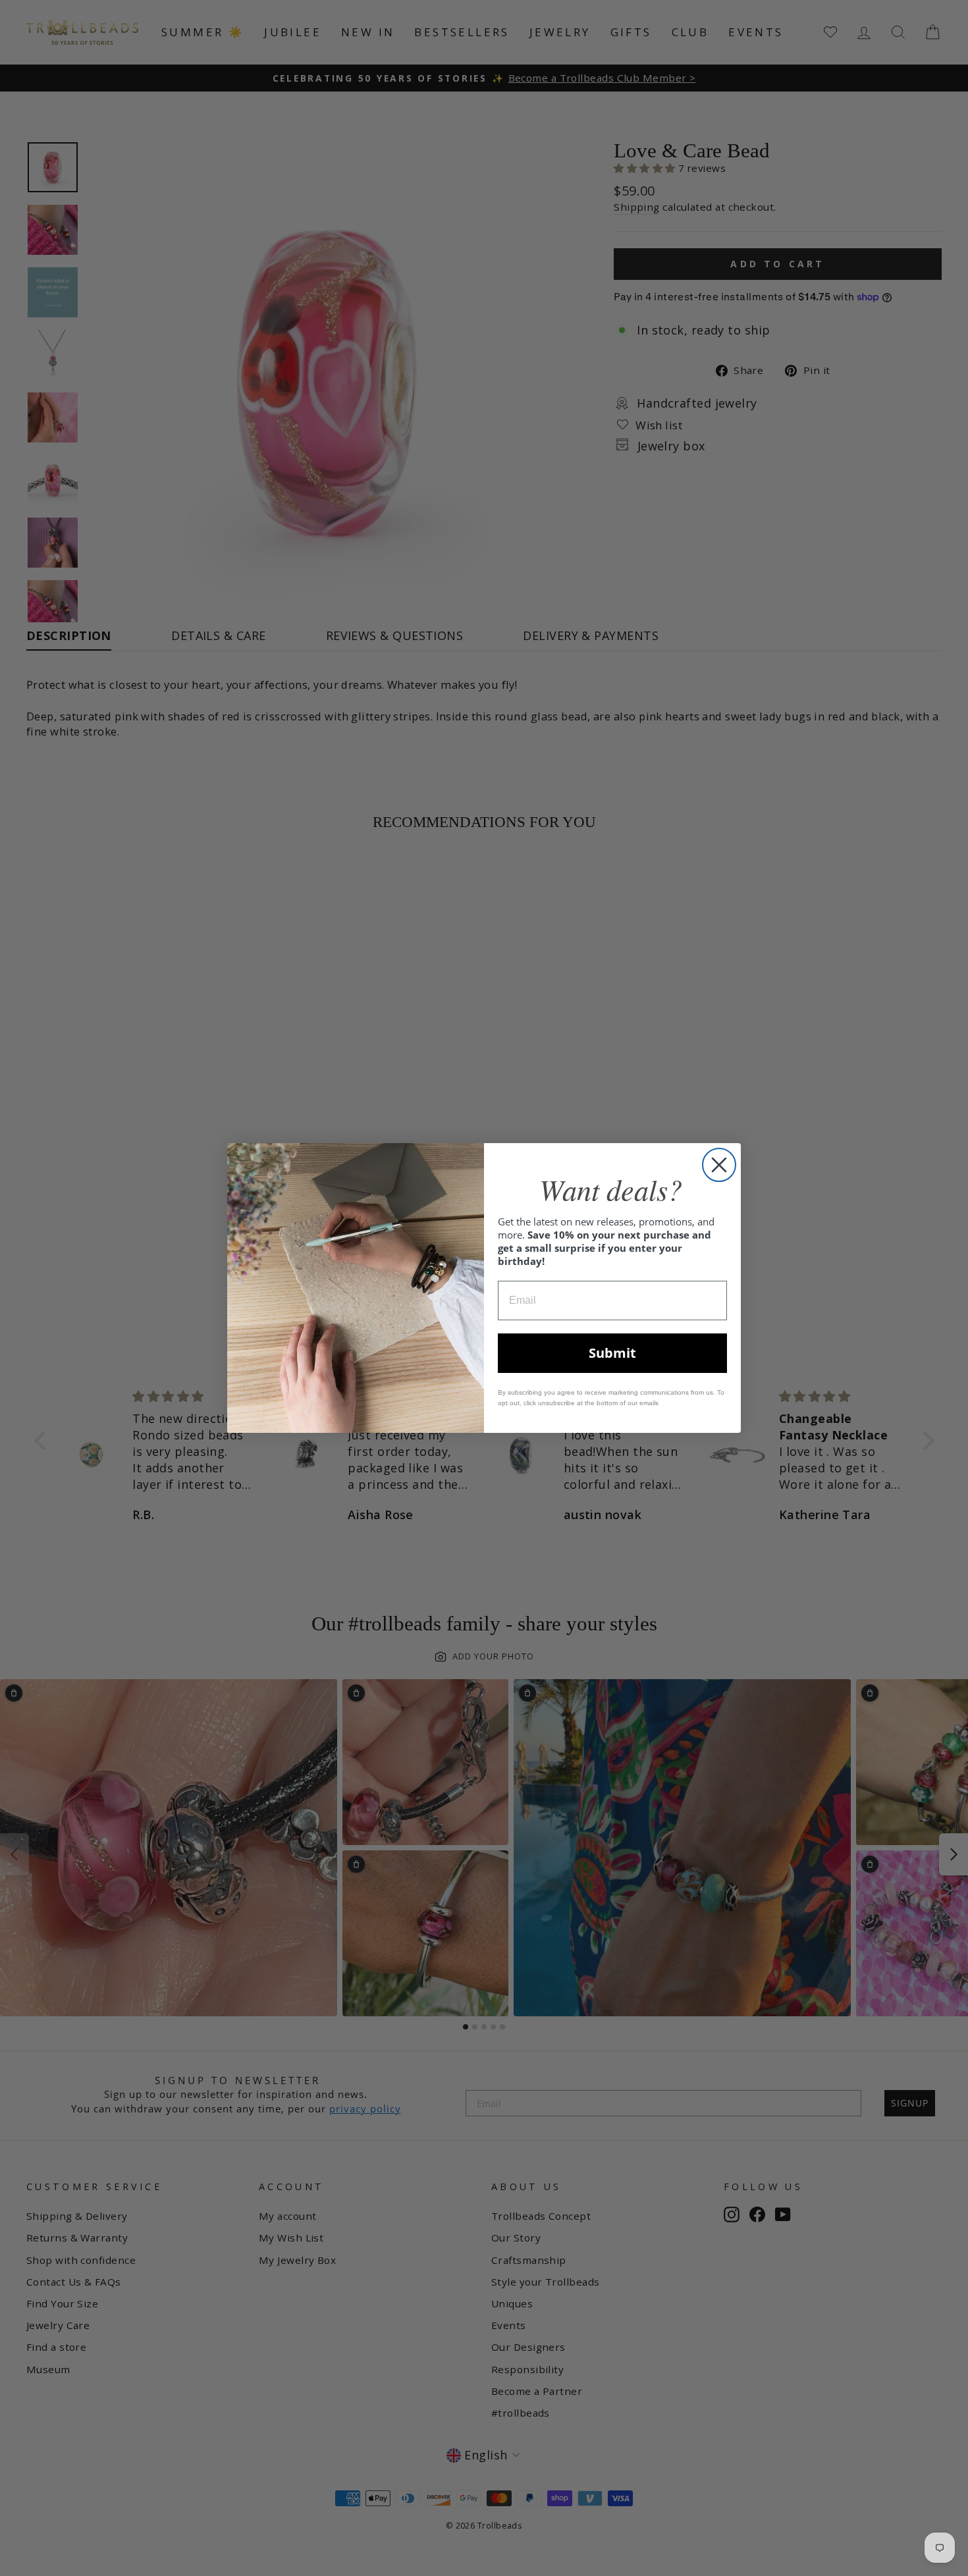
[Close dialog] (719, 1165)
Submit (612, 1353)
